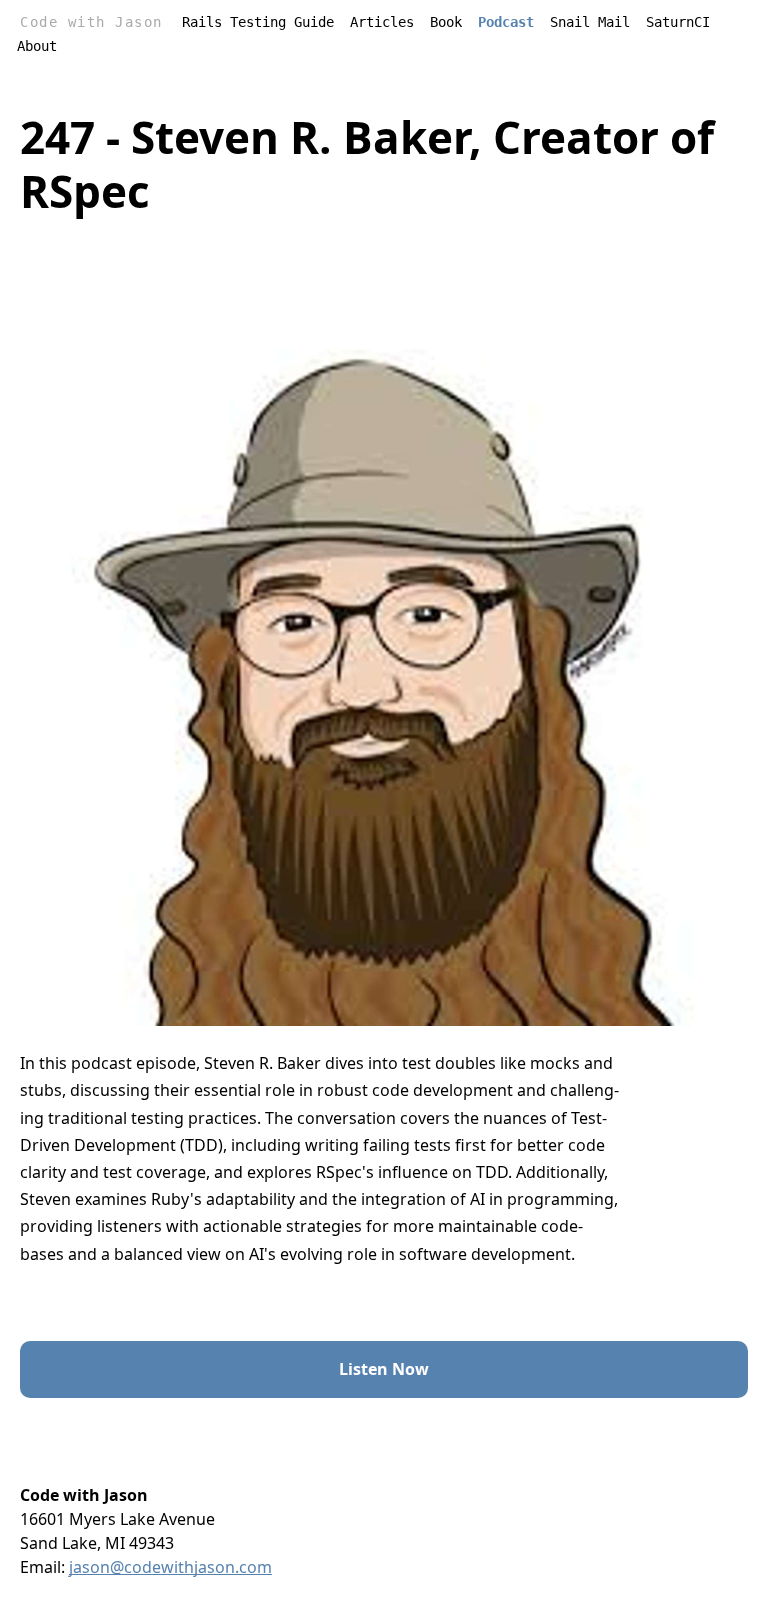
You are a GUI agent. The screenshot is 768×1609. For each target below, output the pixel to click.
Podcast (506, 22)
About (37, 46)
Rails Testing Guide (258, 22)
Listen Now (384, 1369)
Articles (382, 22)
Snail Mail (590, 22)
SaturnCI (678, 22)
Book (446, 22)
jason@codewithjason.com (170, 1567)
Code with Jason (91, 22)
